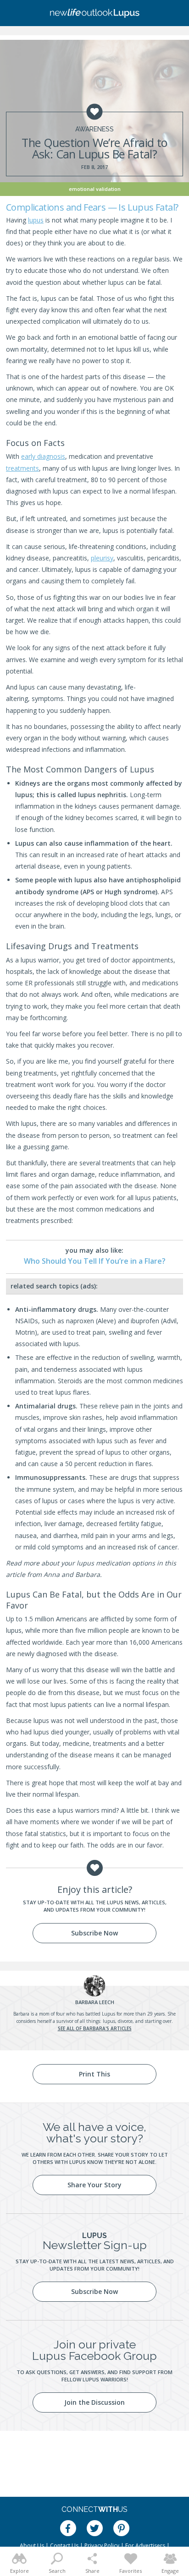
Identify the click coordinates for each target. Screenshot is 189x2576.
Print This (94, 2074)
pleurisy (102, 558)
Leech (95, 2002)
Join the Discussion (94, 2402)
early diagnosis (43, 456)
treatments (22, 468)
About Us (32, 2546)
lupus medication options (116, 1563)
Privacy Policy (102, 2546)
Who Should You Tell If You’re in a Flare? (95, 1261)
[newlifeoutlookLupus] (94, 13)
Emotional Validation (95, 189)
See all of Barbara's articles (95, 2028)
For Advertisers (145, 2546)
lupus (36, 220)
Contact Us (64, 2546)
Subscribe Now (94, 1933)
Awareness (94, 129)
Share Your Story (94, 2185)
